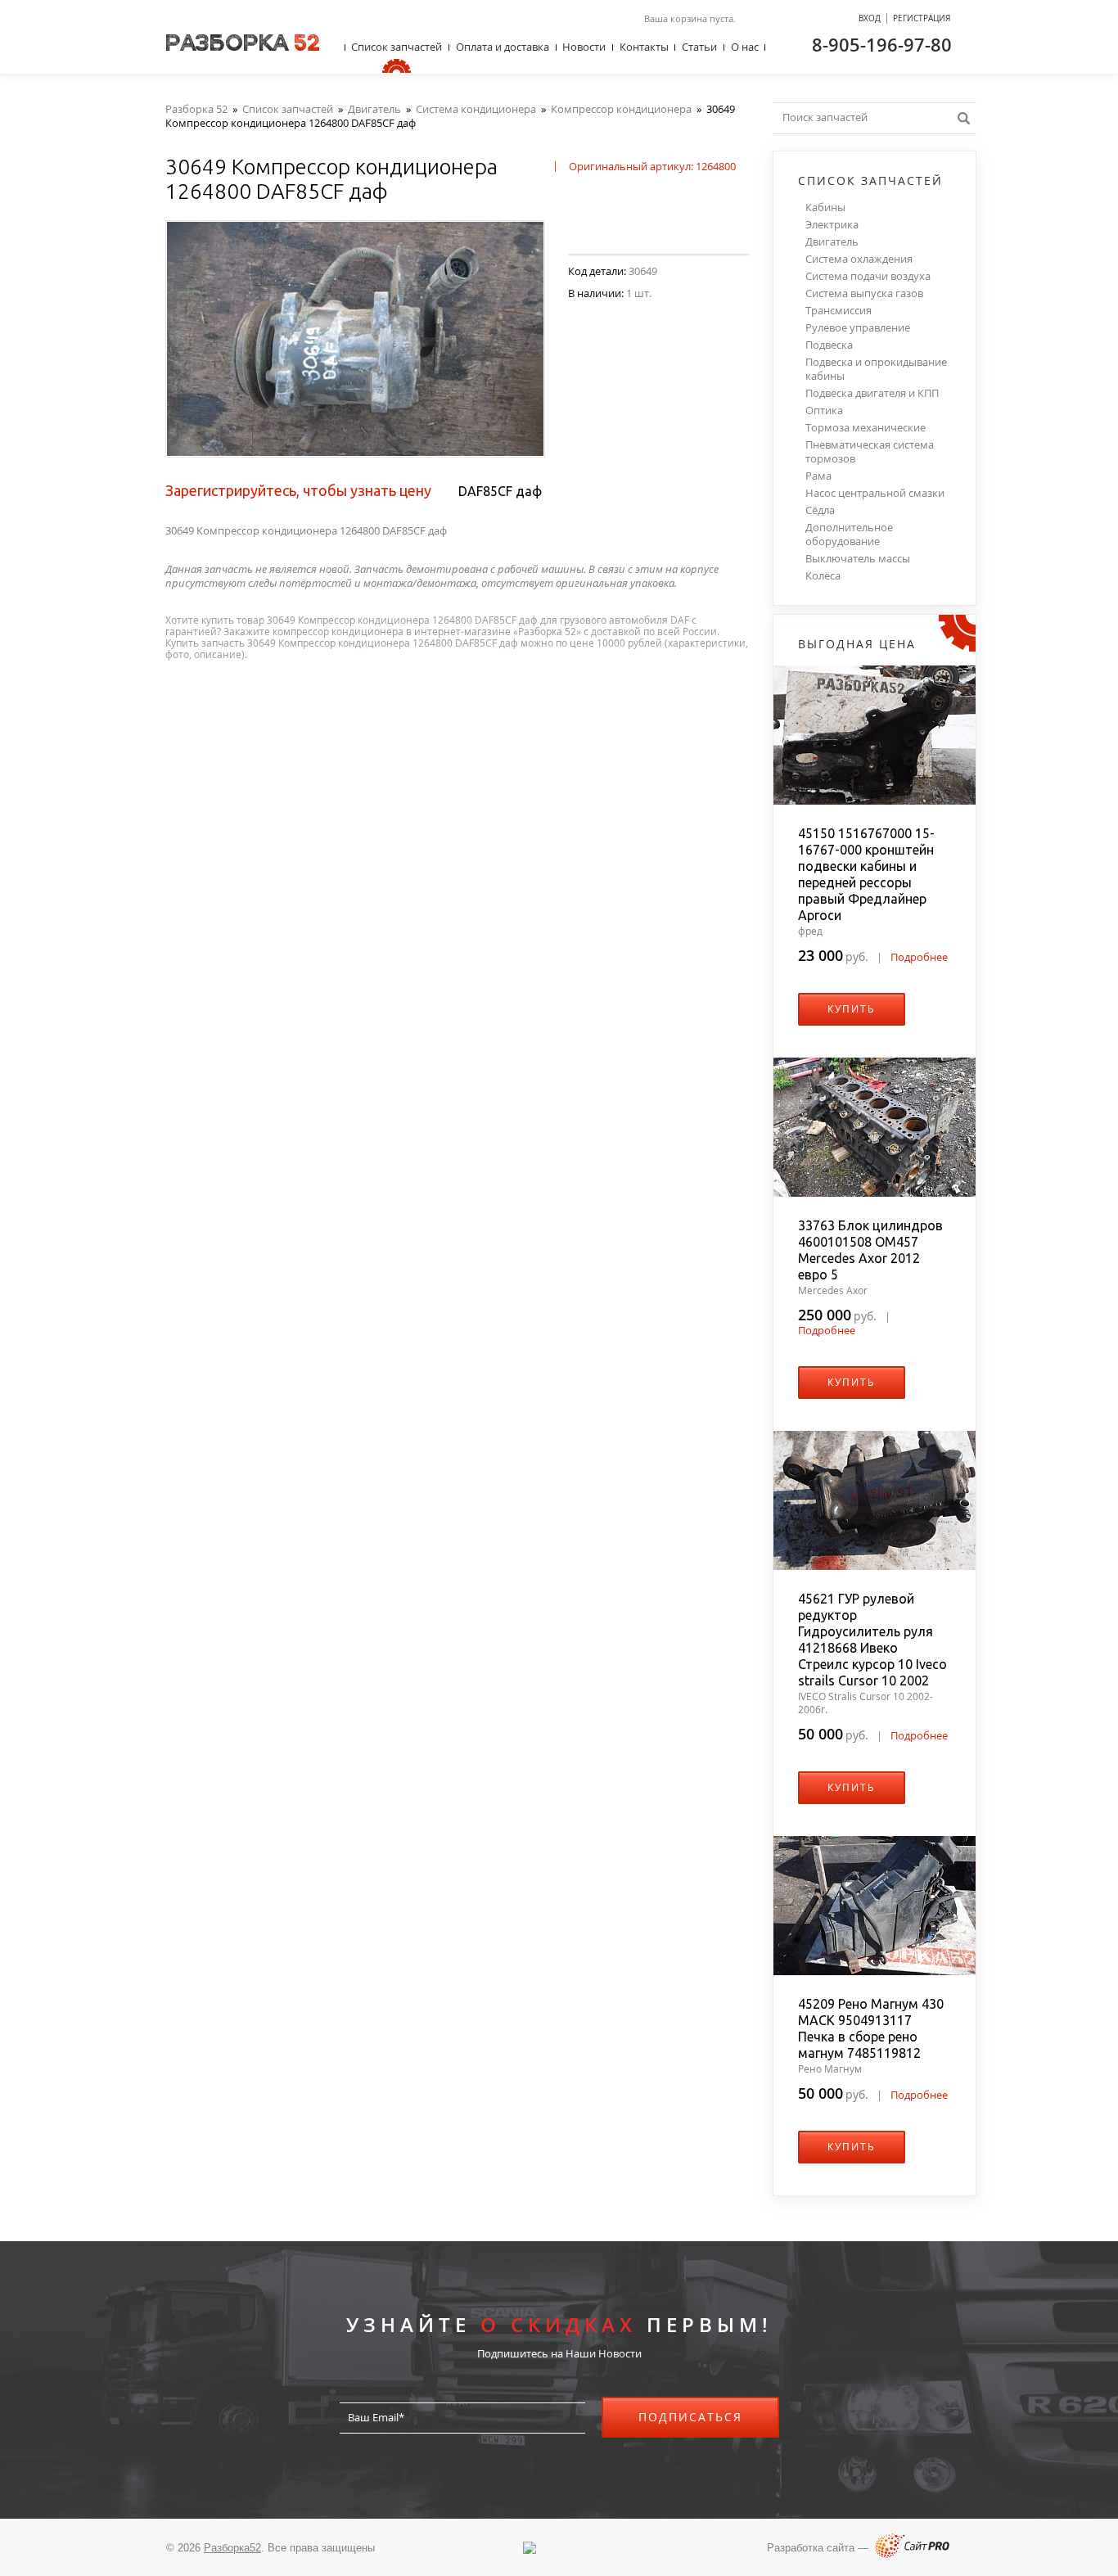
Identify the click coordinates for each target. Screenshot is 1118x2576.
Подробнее (919, 957)
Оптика (824, 411)
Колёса (823, 576)
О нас (745, 47)
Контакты (644, 47)
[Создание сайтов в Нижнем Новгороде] (912, 2554)
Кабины (825, 208)
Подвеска (829, 345)
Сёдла (820, 510)
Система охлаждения (859, 259)
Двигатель (832, 242)
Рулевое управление (858, 328)
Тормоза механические (866, 428)
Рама (818, 476)
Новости (584, 47)
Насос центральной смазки (875, 493)
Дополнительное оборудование (849, 535)
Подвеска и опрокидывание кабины (876, 369)
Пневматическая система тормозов (870, 452)
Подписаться (690, 2417)
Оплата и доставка (503, 47)
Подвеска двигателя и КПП (872, 393)
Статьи (699, 47)
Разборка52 (232, 2548)
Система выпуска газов (864, 293)
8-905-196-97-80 (882, 44)
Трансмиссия (838, 311)
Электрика (832, 225)
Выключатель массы (858, 559)
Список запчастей (397, 47)
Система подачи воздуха (868, 276)
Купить (852, 1009)
